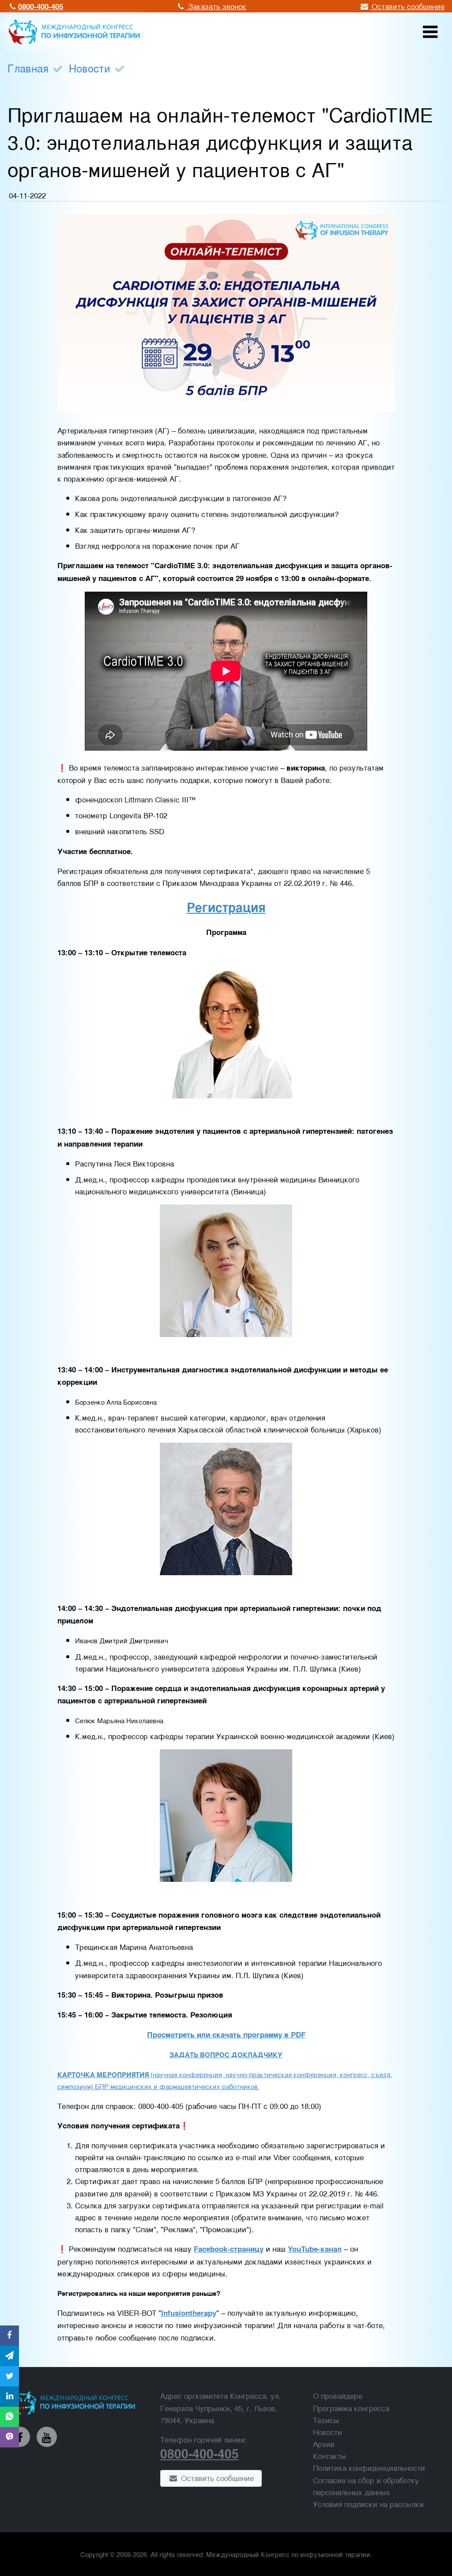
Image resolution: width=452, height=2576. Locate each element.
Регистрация (226, 907)
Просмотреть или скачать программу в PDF (226, 2034)
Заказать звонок (216, 6)
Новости (90, 68)
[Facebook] (20, 2437)
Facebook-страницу (229, 2249)
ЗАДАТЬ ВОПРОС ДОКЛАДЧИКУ (226, 2055)
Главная (28, 68)
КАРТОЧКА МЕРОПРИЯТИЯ (103, 2074)
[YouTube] (47, 2437)
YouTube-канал (315, 2249)
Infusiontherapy (189, 2313)
